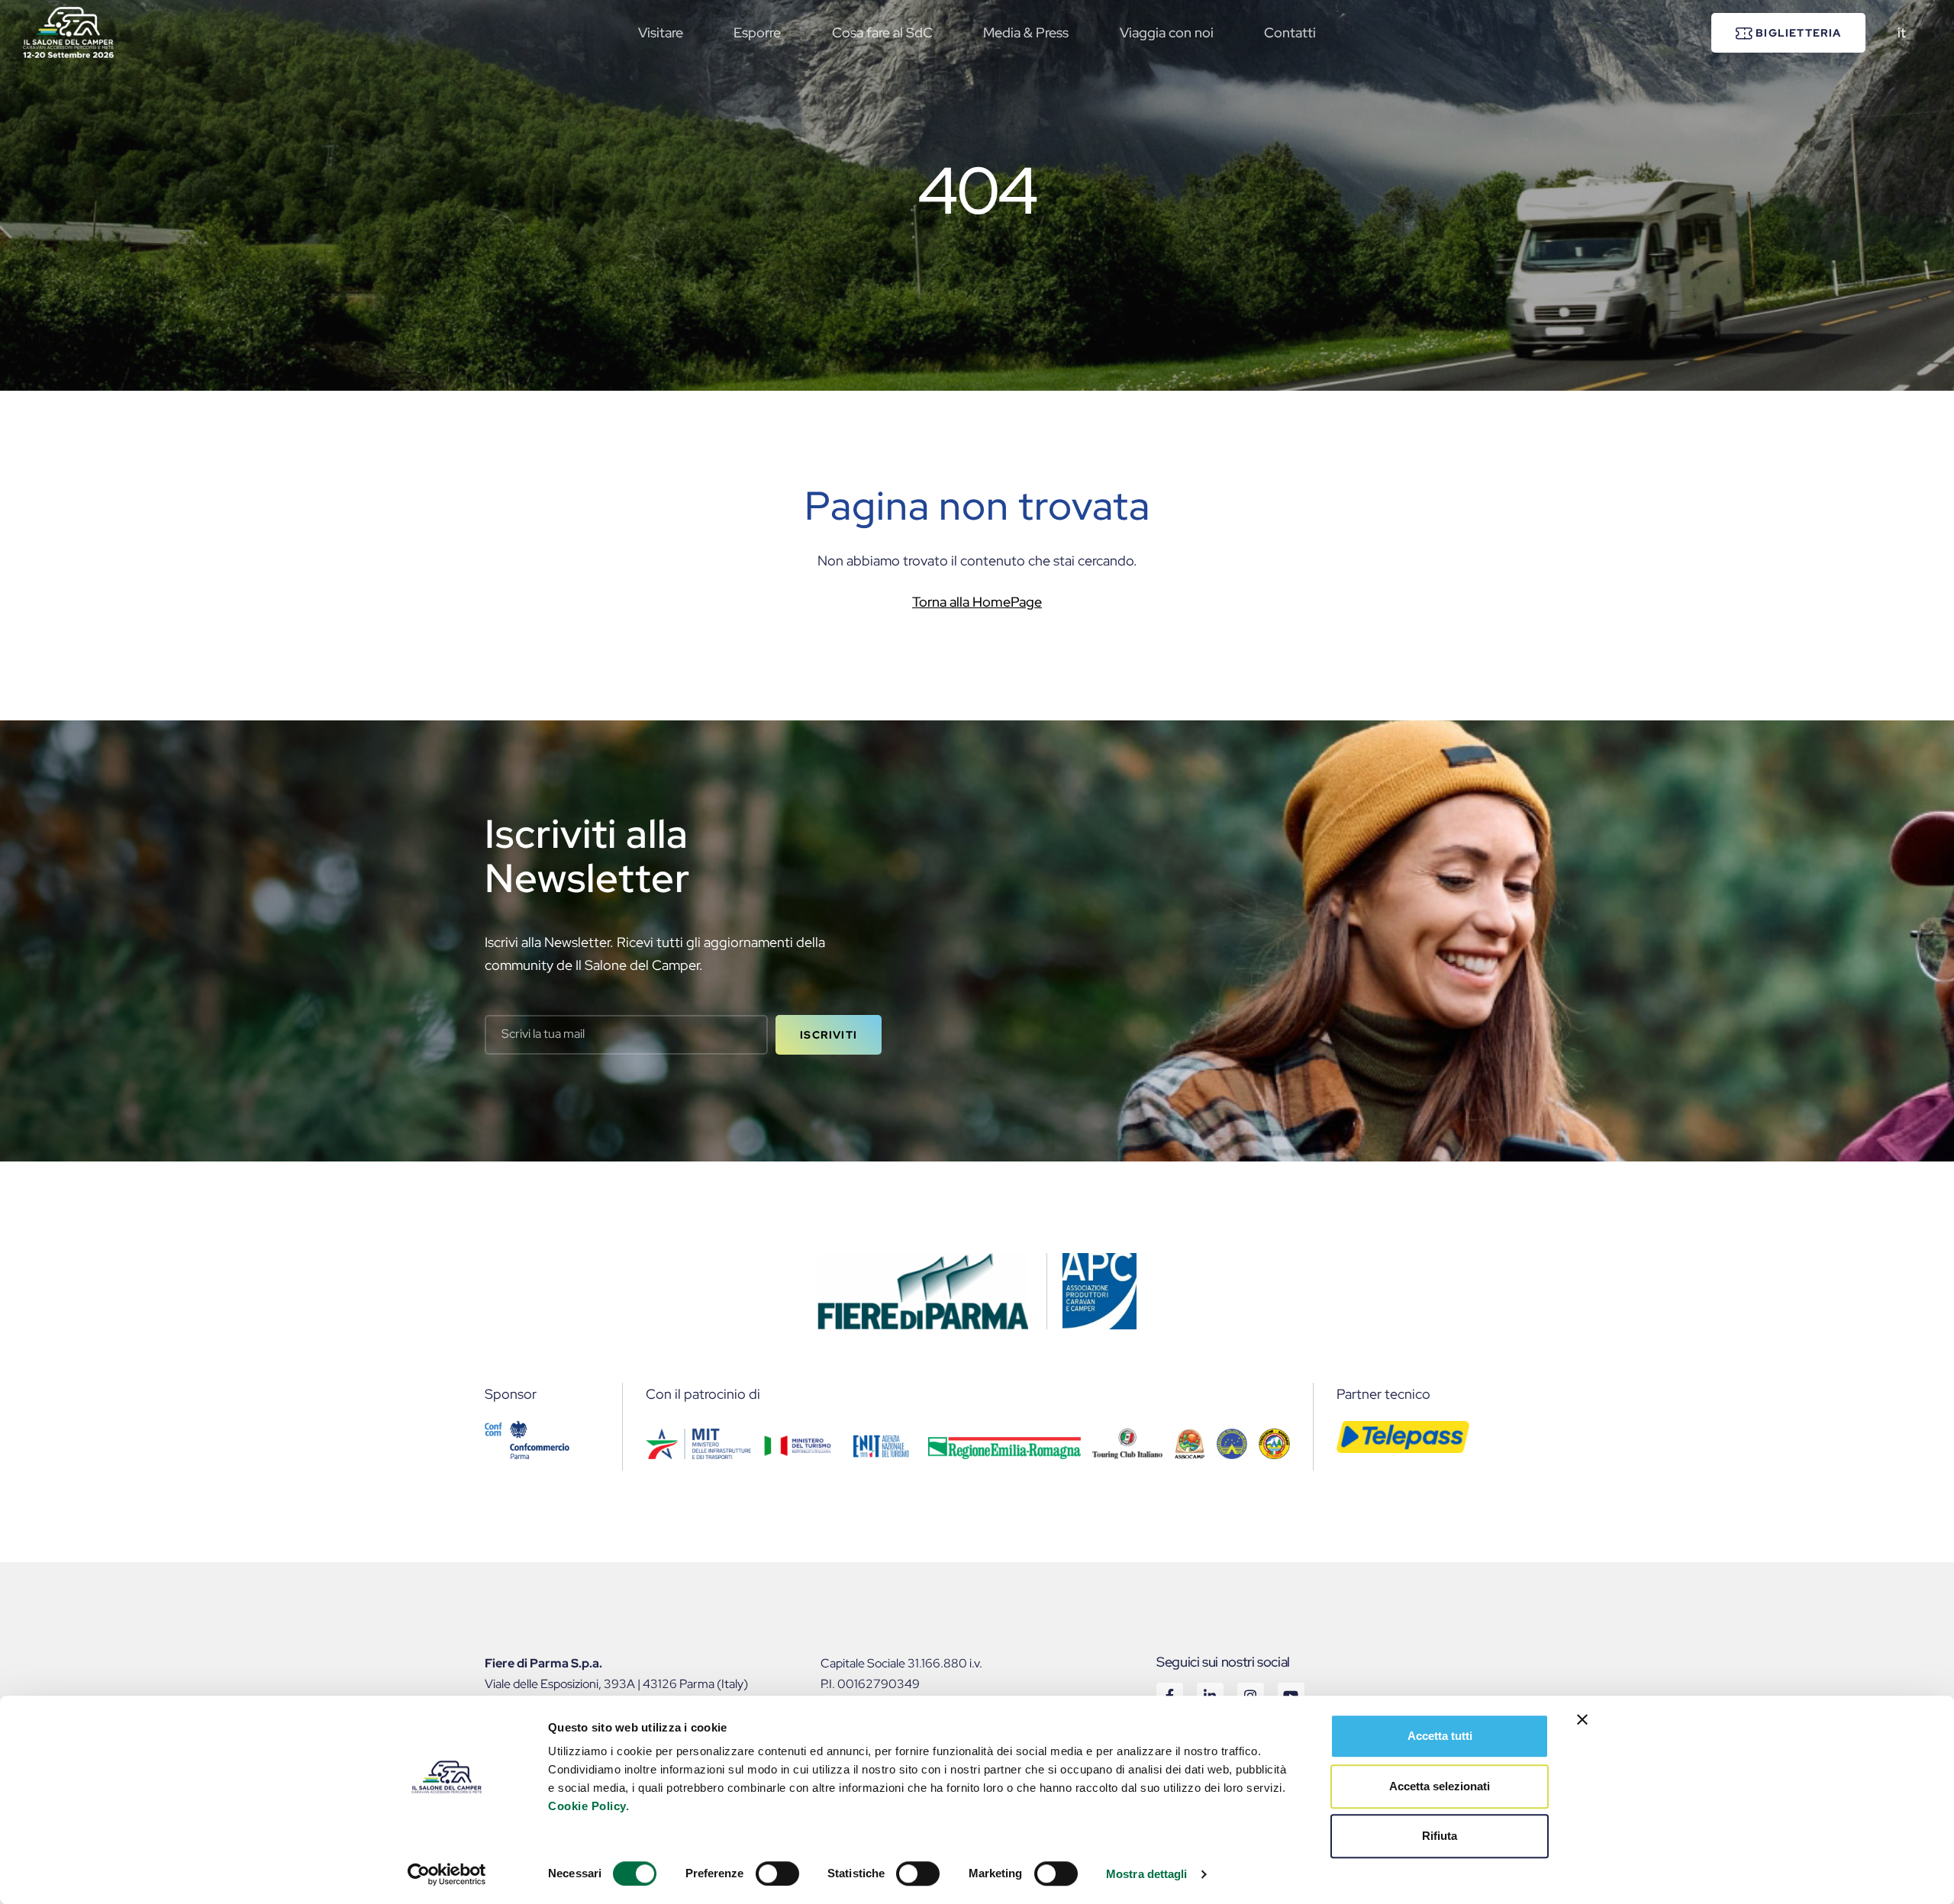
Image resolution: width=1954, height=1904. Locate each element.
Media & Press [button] (1026, 32)
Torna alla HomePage (977, 602)
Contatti (1290, 32)
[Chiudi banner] (1582, 1719)
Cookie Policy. (588, 1806)
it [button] (1902, 32)
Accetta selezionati (1440, 1786)
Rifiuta (1440, 1836)
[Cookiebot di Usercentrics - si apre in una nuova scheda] (447, 1874)
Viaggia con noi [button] (1167, 32)
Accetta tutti (1440, 1736)
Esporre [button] (757, 32)
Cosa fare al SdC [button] (882, 32)
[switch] (777, 1873)
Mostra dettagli (1147, 1874)
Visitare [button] (661, 32)
